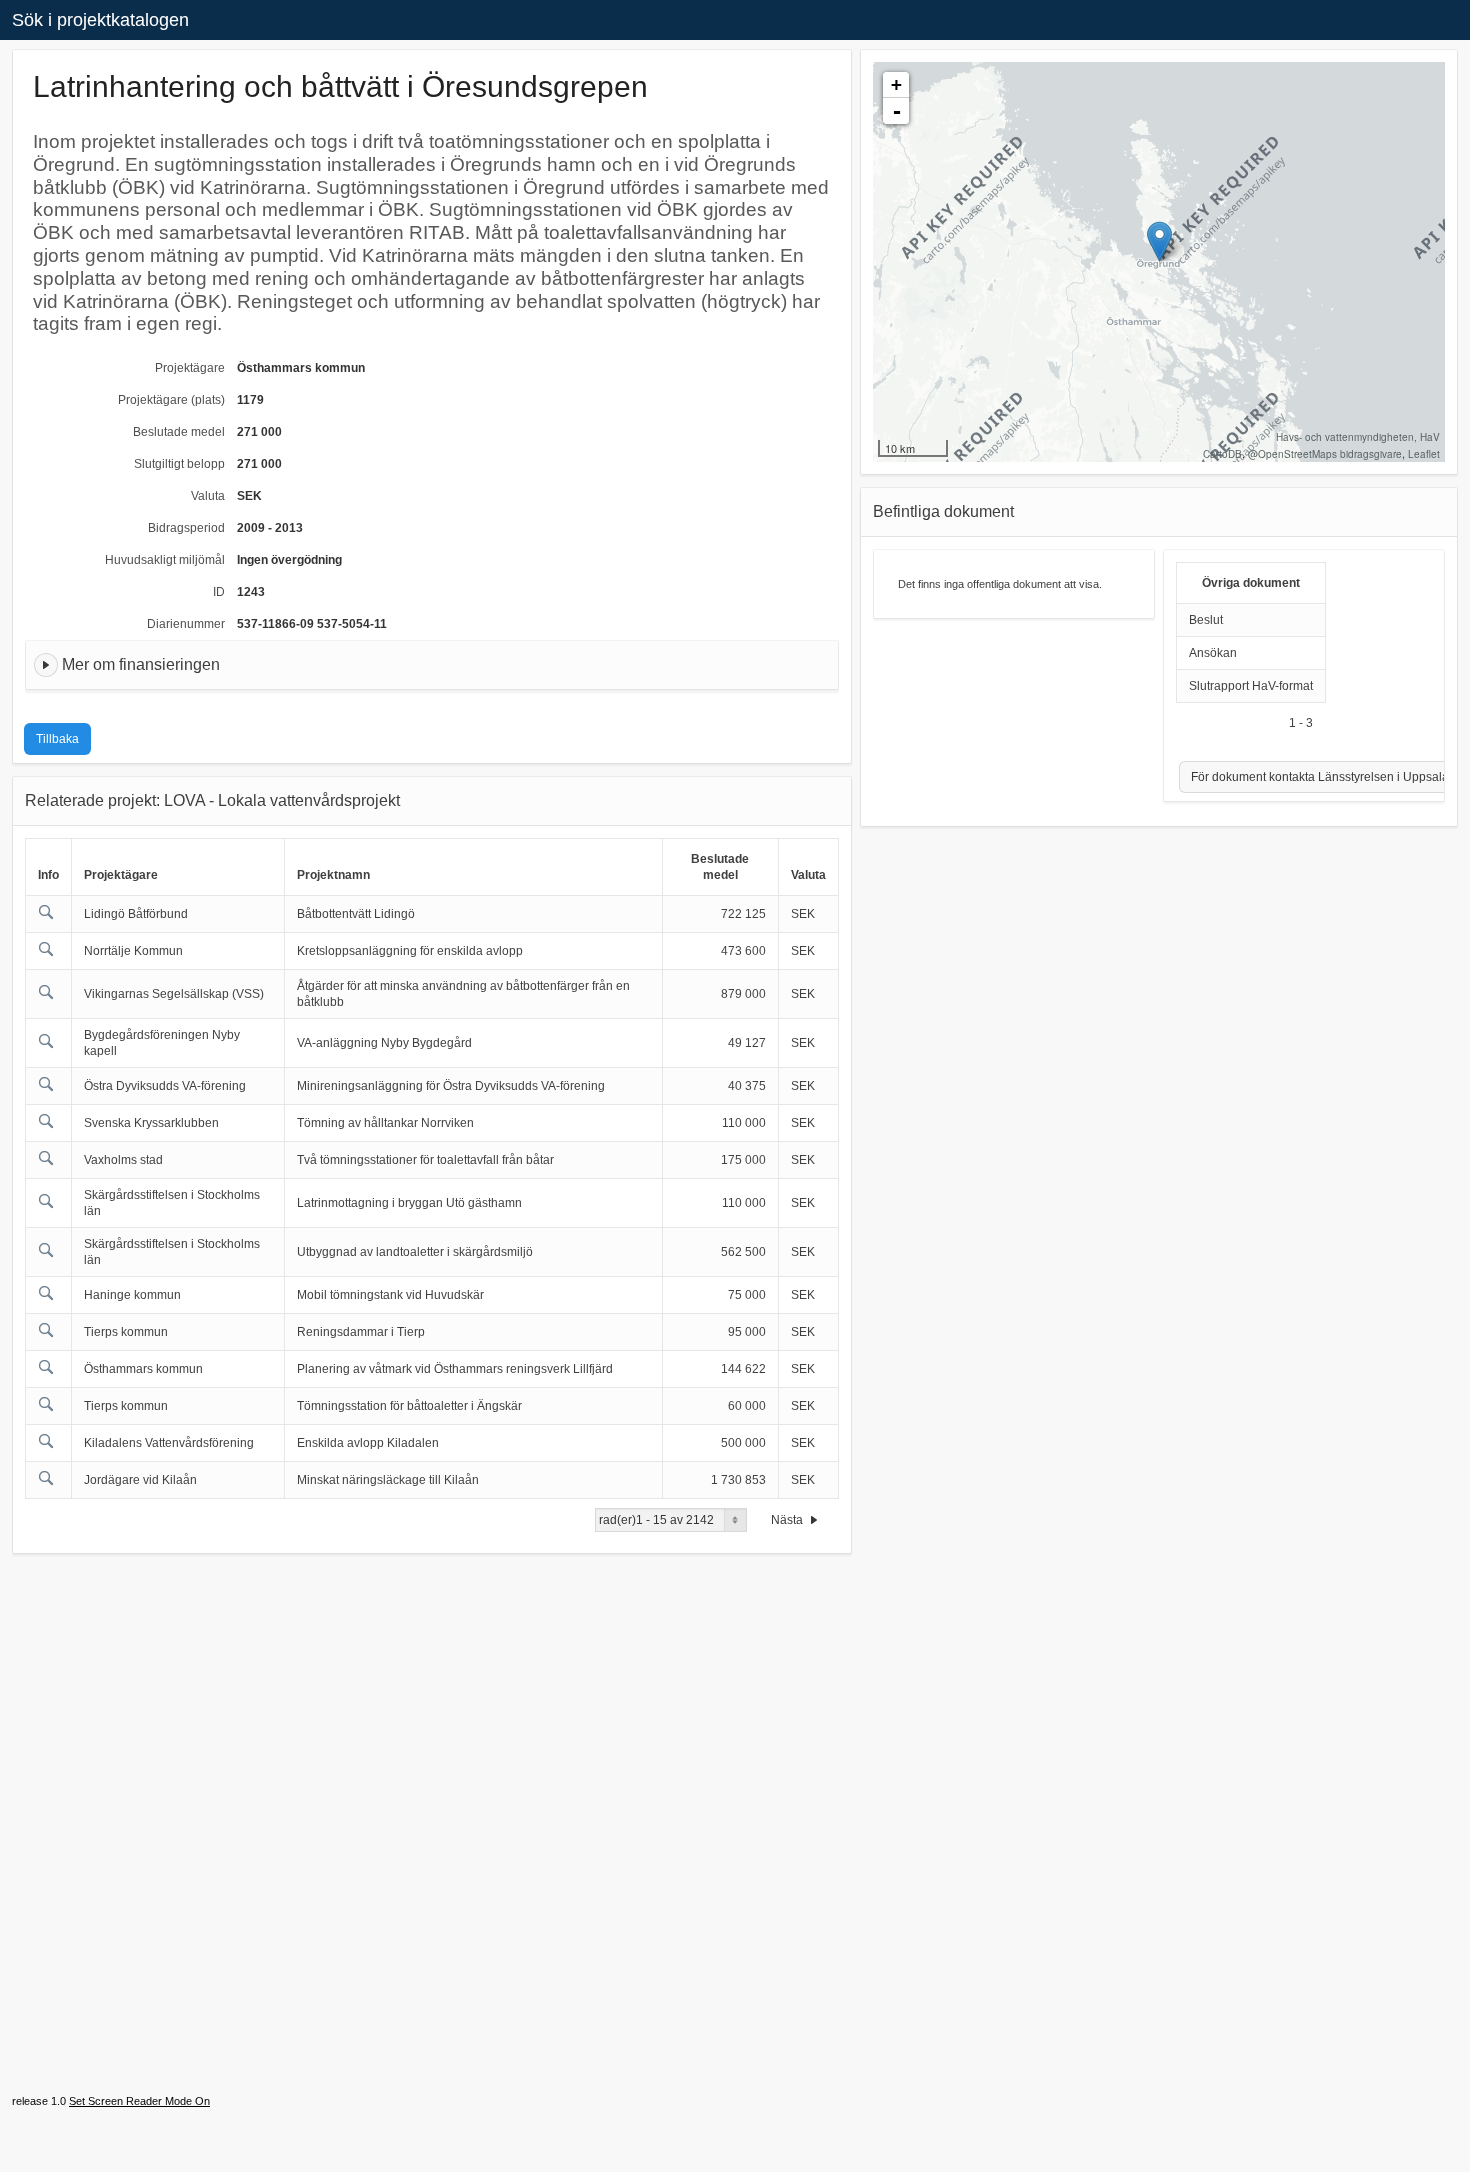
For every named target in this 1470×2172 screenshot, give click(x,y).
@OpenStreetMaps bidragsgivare (1325, 454)
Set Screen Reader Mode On (139, 2101)
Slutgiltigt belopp (179, 464)
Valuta (208, 496)
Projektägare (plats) (171, 400)
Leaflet (1424, 454)
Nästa (788, 1520)
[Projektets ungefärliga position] (1159, 241)
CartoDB (1222, 454)
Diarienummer (186, 624)
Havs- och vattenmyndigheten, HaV (1358, 437)
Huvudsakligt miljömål (165, 560)
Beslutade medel (179, 432)
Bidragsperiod (186, 528)
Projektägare (190, 368)
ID (219, 592)
